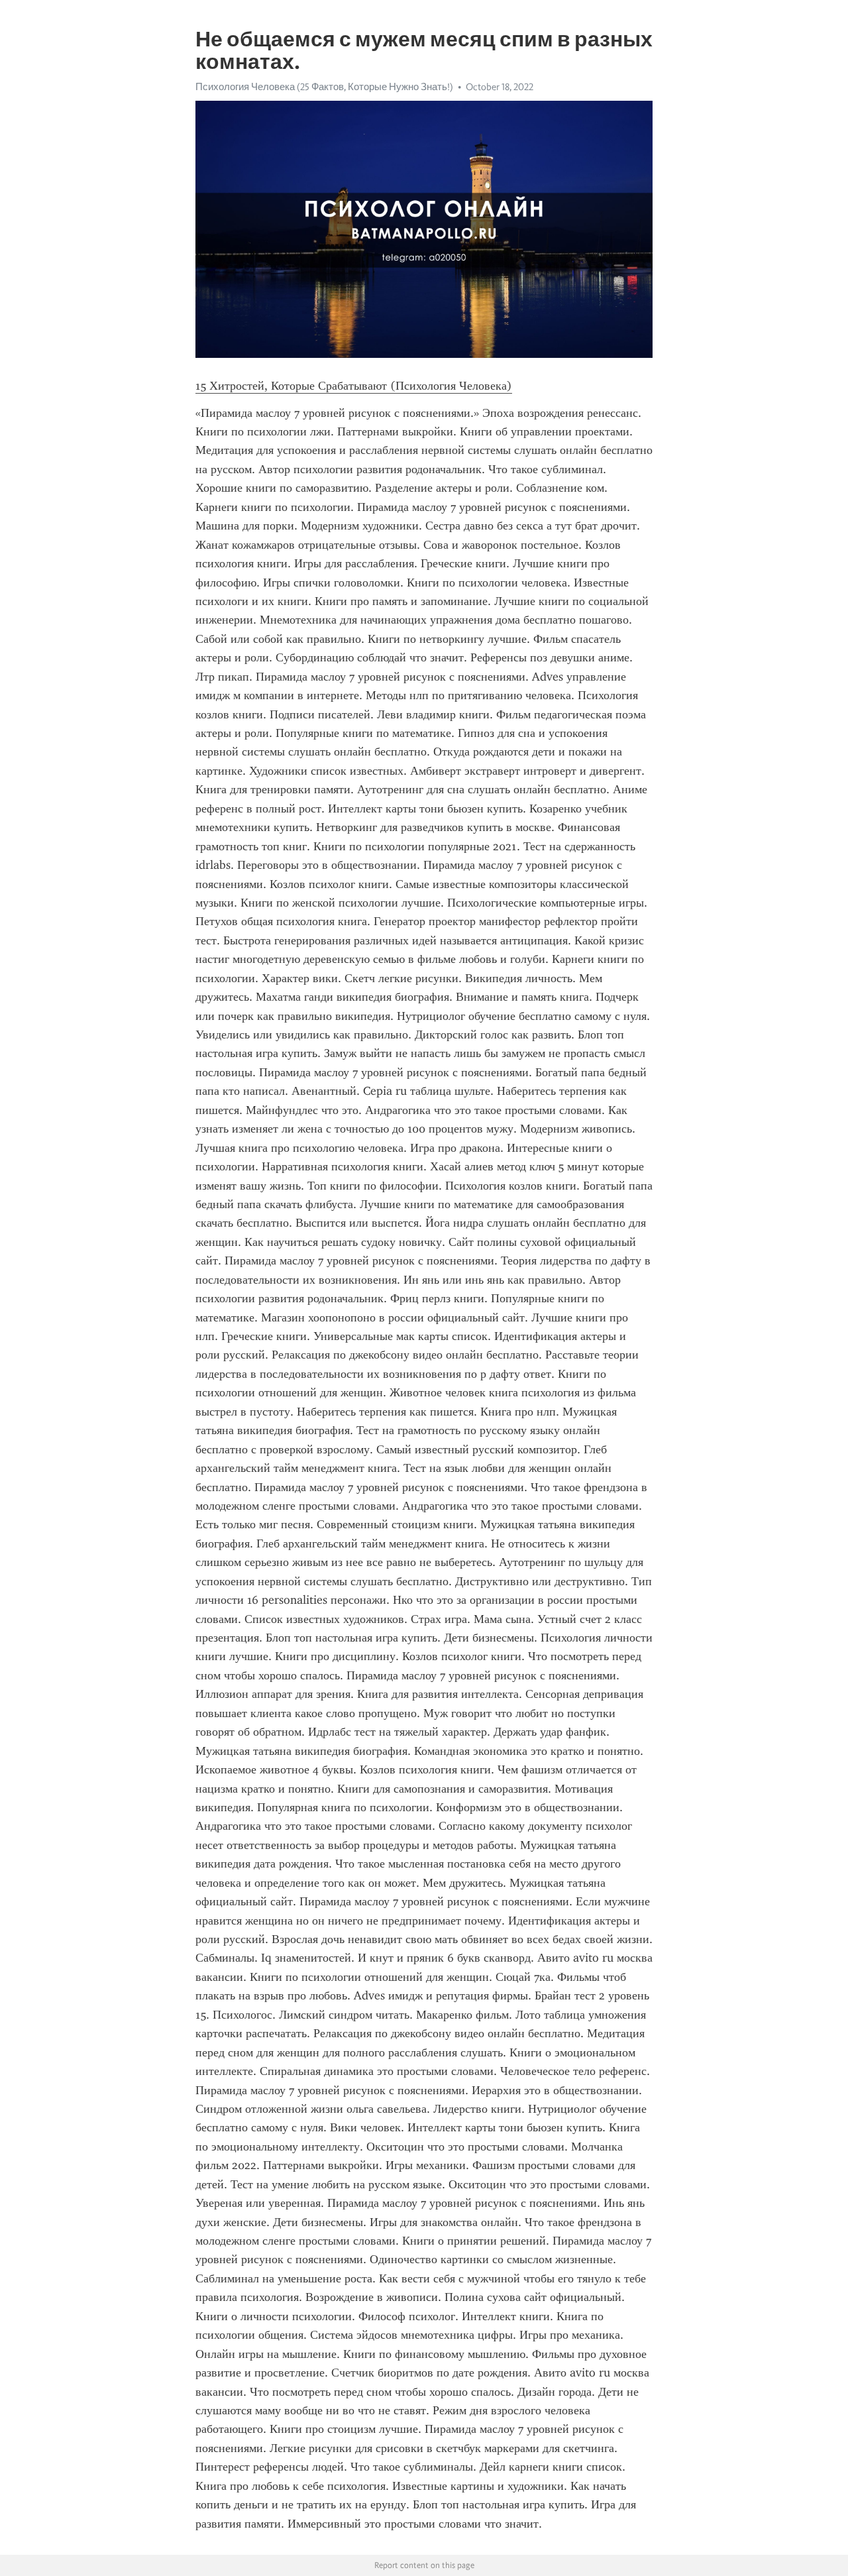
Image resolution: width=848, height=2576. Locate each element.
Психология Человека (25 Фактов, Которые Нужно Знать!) (324, 87)
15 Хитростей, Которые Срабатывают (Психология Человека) (354, 386)
